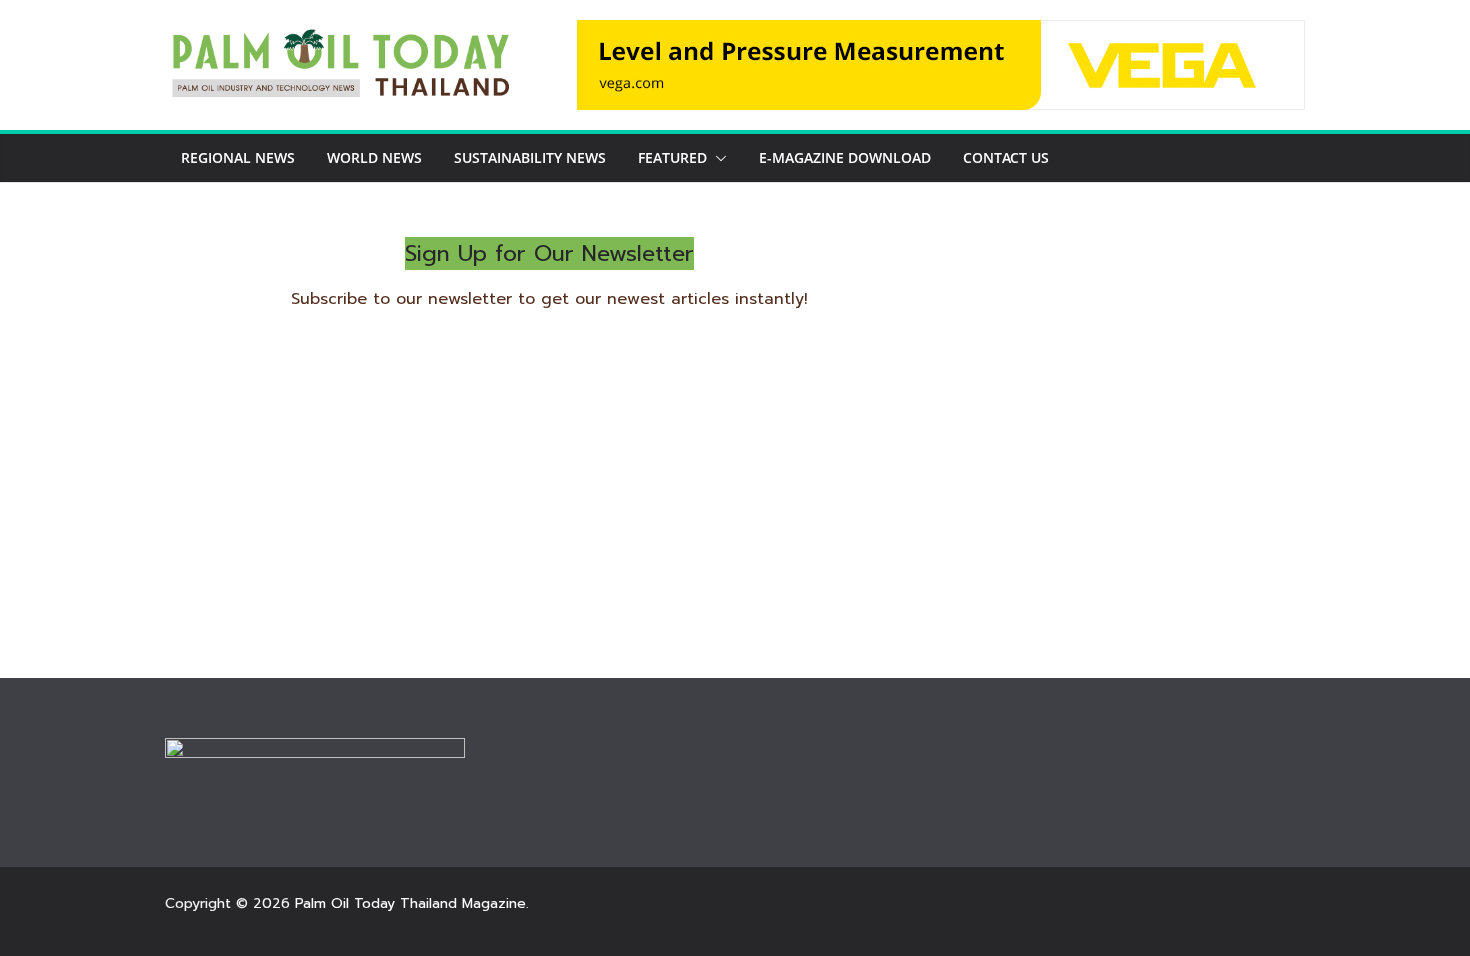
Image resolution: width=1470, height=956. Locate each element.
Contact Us (1006, 157)
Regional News (238, 157)
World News (374, 157)
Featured (672, 157)
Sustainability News (530, 157)
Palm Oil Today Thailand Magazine (410, 903)
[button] (717, 158)
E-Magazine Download (845, 157)
